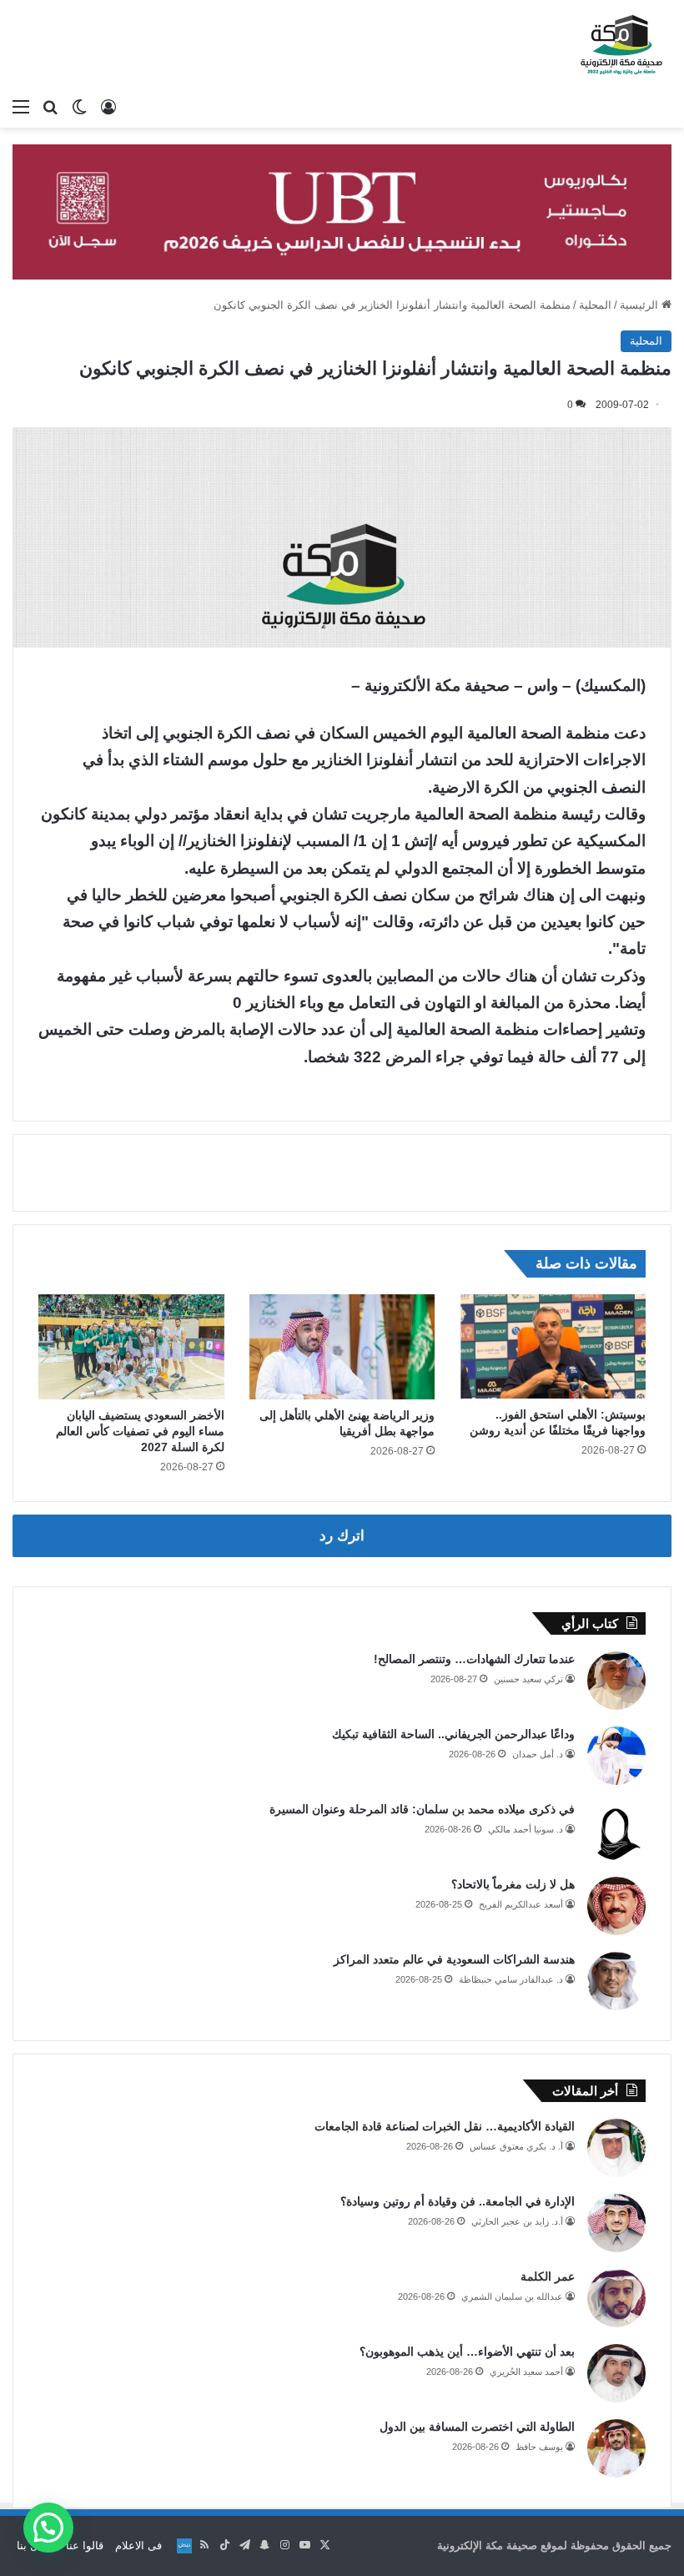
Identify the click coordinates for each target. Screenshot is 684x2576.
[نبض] (184, 2546)
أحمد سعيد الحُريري (526, 2372)
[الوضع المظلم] (79, 107)
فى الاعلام (138, 2546)
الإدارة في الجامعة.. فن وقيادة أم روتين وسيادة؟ (458, 2201)
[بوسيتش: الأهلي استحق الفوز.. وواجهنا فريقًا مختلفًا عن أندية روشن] (553, 1346)
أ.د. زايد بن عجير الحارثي (517, 2221)
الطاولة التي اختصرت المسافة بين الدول (477, 2427)
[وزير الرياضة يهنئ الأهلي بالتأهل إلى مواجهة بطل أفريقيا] (342, 1347)
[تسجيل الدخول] (108, 107)
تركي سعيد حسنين (528, 1679)
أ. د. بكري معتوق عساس (516, 2146)
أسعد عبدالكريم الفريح (521, 1904)
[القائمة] (21, 107)
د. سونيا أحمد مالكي (526, 1829)
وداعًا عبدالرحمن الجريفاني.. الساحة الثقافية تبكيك (453, 1734)
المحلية (595, 305)
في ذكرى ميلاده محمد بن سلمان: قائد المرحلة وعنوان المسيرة (422, 1809)
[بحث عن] (50, 107)
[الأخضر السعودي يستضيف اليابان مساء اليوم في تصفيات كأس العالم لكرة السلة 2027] (131, 1347)
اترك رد (342, 1536)
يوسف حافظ (539, 2447)
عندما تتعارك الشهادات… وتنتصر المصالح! (474, 1659)
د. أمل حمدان (538, 1754)
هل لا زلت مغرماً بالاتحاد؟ (513, 1884)
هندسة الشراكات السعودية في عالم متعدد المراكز (454, 1959)
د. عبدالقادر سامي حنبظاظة (511, 1979)
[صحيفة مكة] (621, 45)
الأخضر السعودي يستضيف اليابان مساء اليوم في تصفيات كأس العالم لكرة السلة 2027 (140, 1431)
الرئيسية (641, 305)
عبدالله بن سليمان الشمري (512, 2296)
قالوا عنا (85, 2546)
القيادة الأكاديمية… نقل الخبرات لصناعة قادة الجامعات (445, 2126)
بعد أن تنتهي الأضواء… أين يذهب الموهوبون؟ (467, 2352)
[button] (48, 2528)
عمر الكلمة (548, 2276)
